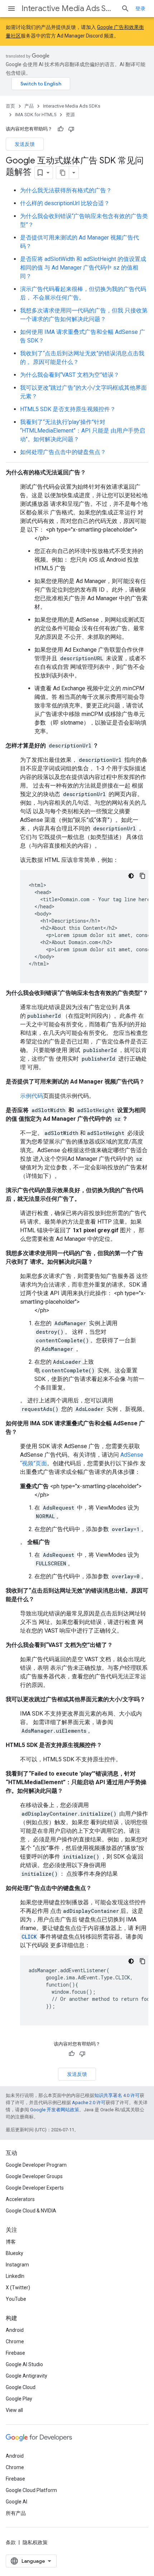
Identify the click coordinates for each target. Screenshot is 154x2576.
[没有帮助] (71, 129)
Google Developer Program (36, 2165)
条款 (11, 2542)
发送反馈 (25, 144)
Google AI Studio (24, 2364)
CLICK (29, 1937)
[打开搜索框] (125, 9)
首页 (10, 106)
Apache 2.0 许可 (89, 2103)
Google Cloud (21, 2387)
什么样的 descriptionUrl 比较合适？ (65, 203)
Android (15, 2330)
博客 (11, 2242)
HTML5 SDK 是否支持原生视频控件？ (68, 409)
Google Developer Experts (35, 2188)
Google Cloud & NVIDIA (31, 2211)
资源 (70, 115)
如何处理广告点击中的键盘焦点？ (63, 452)
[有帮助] (61, 129)
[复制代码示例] (143, 876)
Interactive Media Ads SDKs (68, 8)
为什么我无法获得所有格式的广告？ (66, 190)
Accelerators (20, 2199)
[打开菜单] (11, 9)
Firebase (15, 2353)
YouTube (16, 2299)
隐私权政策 (35, 2542)
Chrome (15, 2341)
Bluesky (15, 2253)
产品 (29, 106)
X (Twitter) (18, 2288)
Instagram (17, 2265)
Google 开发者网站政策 (55, 2110)
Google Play (19, 2399)
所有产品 (16, 2513)
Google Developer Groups (34, 2176)
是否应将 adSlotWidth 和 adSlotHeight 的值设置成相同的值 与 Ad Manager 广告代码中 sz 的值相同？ (83, 268)
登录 (140, 9)
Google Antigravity (27, 2376)
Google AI (16, 2502)
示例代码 (32, 1096)
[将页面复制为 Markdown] (63, 173)
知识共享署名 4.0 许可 (117, 2095)
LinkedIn (15, 2276)
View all (14, 2410)
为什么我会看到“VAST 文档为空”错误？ (70, 375)
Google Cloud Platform (31, 2490)
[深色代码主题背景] (131, 876)
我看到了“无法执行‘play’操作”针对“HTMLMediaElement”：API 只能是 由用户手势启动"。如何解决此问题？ (83, 431)
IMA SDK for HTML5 (36, 115)
